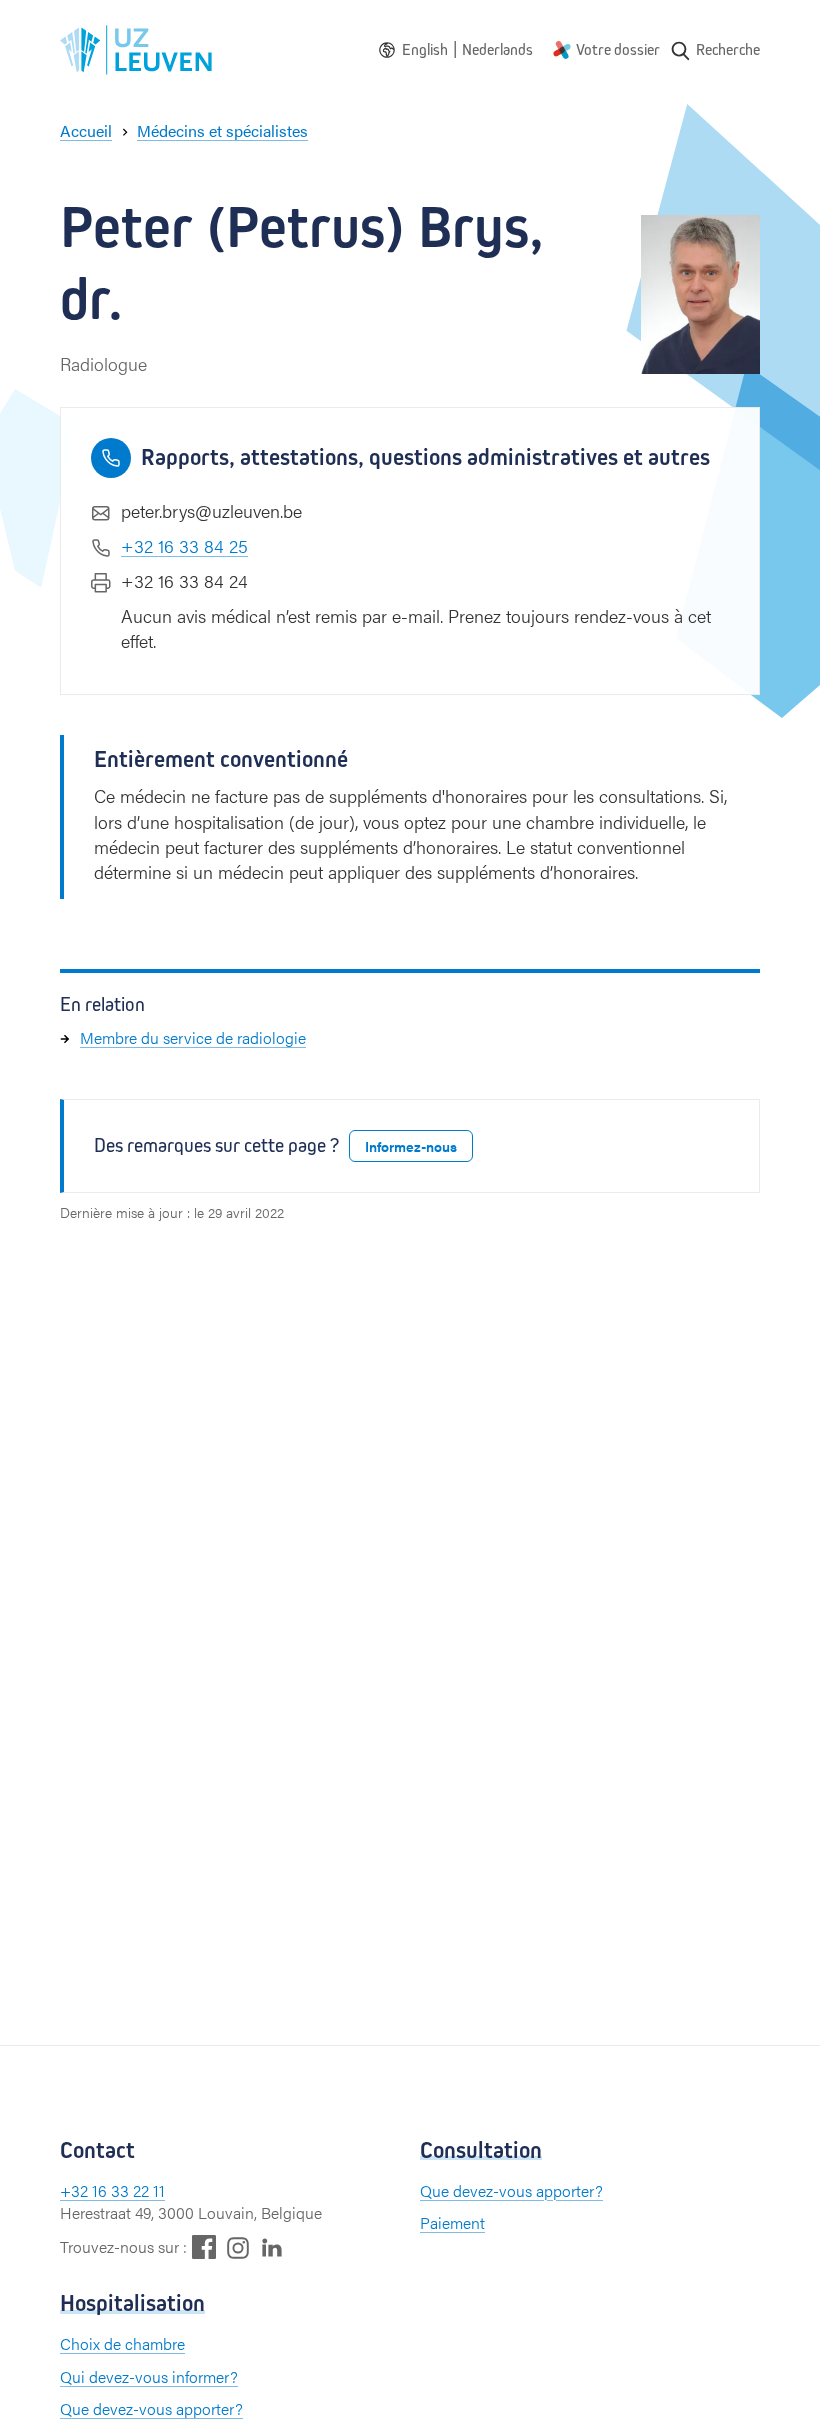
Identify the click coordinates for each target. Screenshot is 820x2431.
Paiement (452, 2222)
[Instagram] (238, 2247)
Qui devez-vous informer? (149, 2376)
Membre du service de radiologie (193, 1037)
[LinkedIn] (272, 2246)
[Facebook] (204, 2246)
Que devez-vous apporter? (511, 2190)
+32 (76, 2190)
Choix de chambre (122, 2343)
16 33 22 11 (128, 2190)
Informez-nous (411, 1146)
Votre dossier (618, 49)
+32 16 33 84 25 (184, 545)
